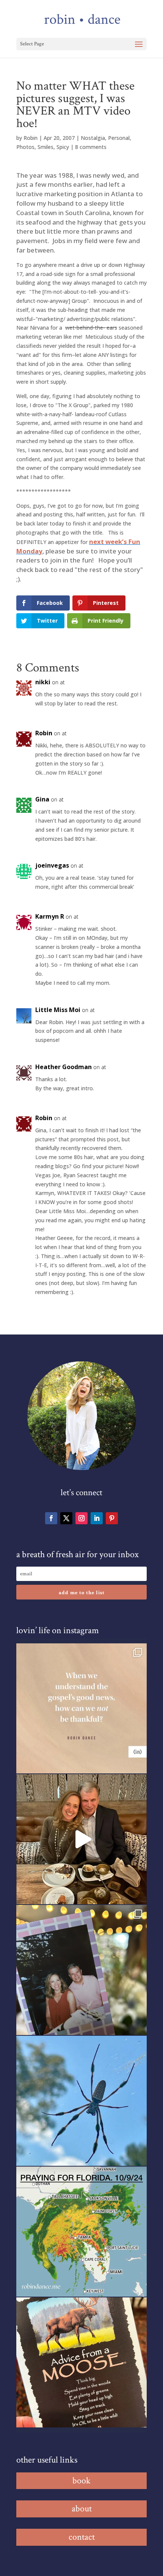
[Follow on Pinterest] (112, 1518)
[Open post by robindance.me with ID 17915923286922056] (81, 1970)
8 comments (91, 147)
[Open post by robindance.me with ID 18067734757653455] (81, 2101)
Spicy (63, 147)
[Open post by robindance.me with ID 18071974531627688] (81, 1708)
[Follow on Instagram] (81, 1518)
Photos (25, 147)
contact (82, 2537)
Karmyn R (50, 916)
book (81, 2481)
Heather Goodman (63, 1067)
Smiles (45, 147)
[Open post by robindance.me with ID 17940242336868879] (81, 2232)
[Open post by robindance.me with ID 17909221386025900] (81, 1839)
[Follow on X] (66, 1518)
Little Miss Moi (58, 1010)
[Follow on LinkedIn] (97, 1518)
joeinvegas (52, 865)
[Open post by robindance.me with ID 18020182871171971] (81, 2362)
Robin (31, 138)
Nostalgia (93, 138)
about (82, 2509)
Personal (119, 138)
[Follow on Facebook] (51, 1518)
